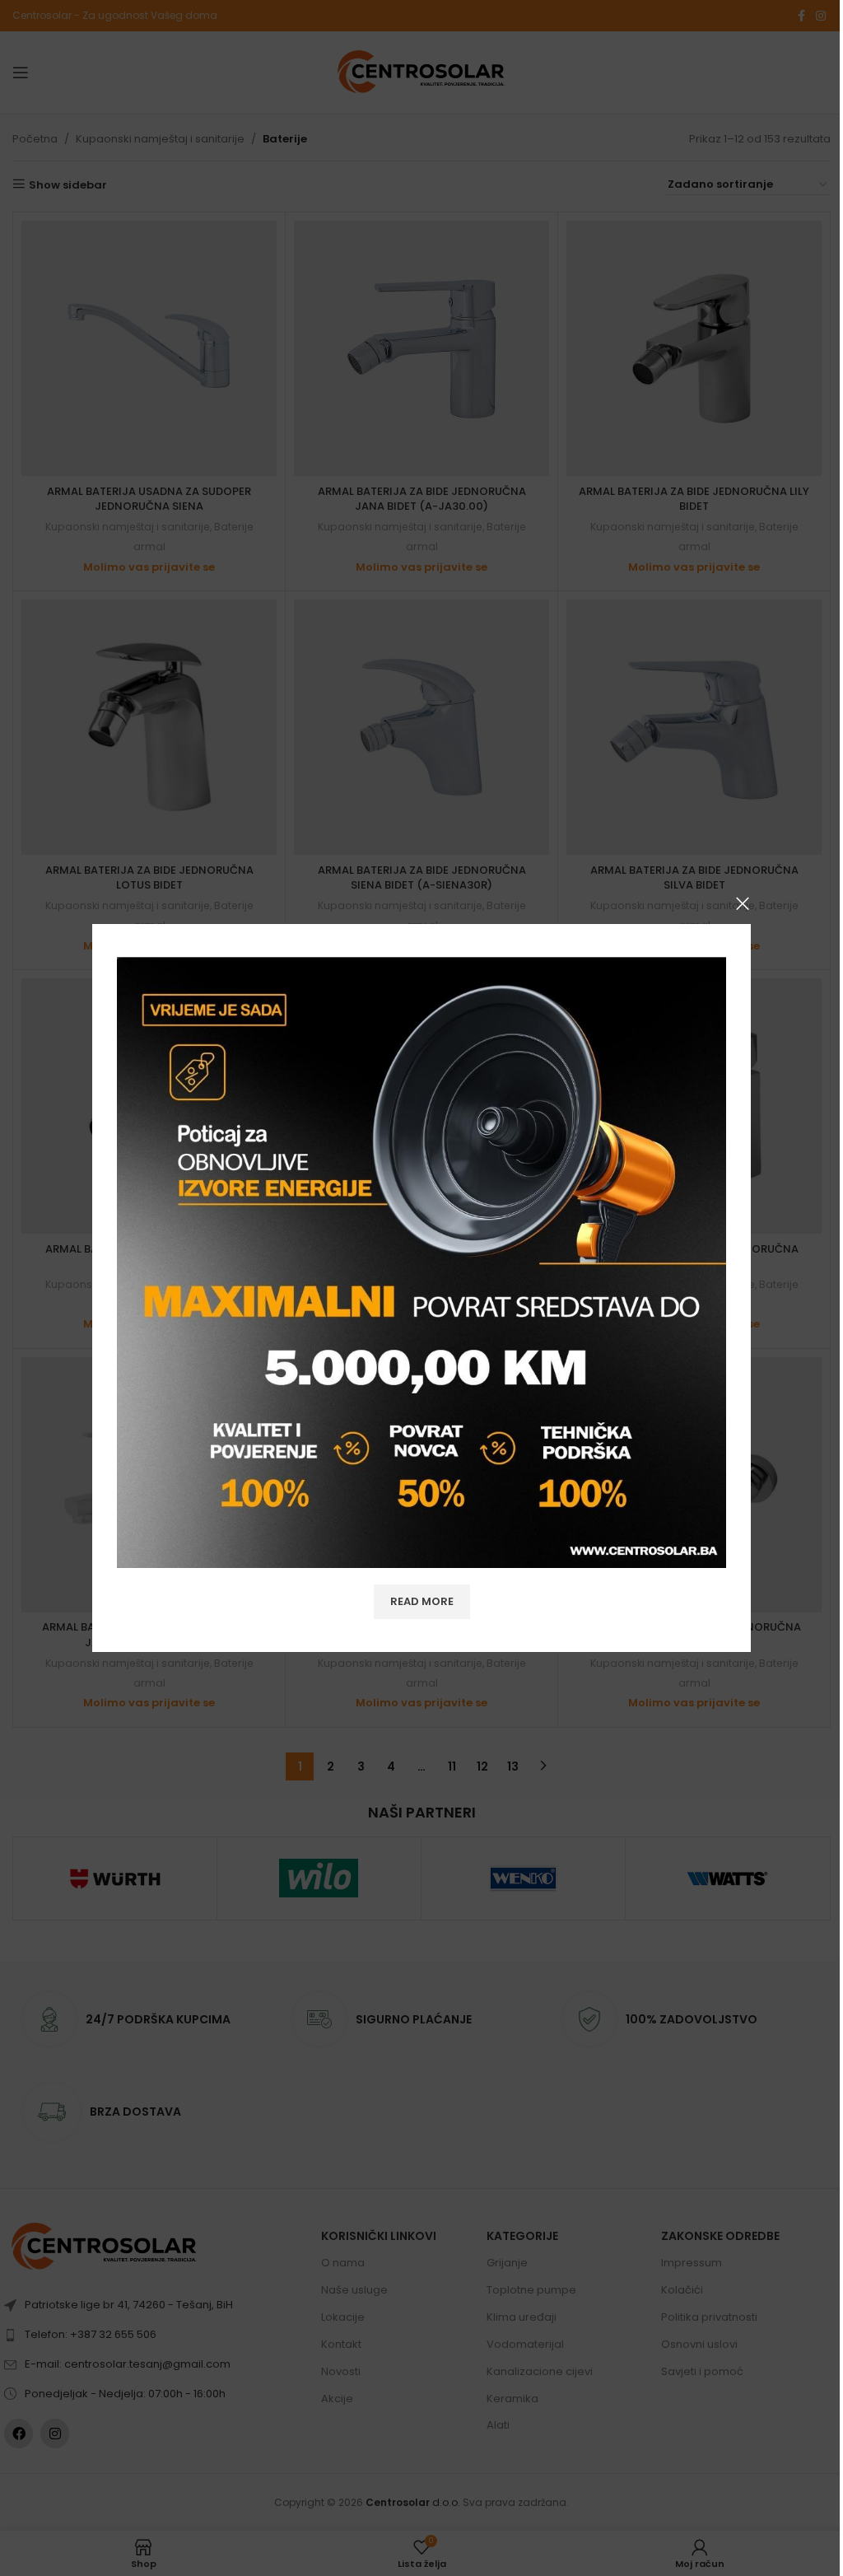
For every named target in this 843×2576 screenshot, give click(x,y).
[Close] (743, 903)
